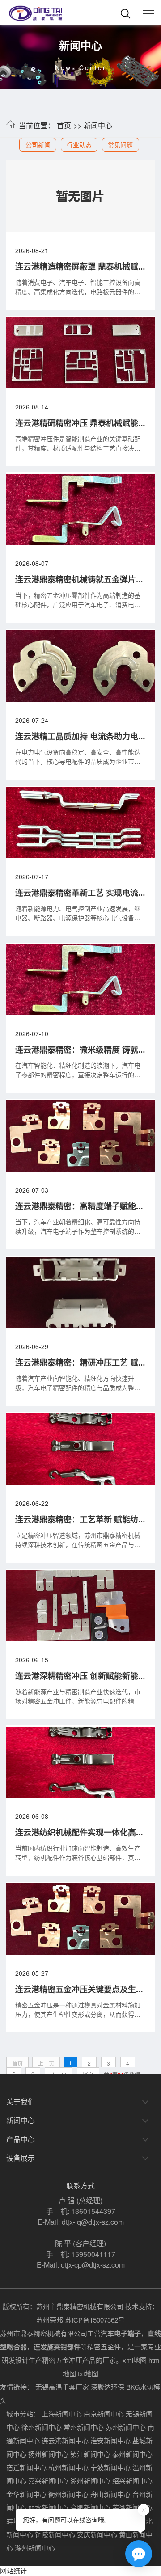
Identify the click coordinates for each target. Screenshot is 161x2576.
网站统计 (13, 2570)
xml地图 (135, 2360)
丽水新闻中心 (48, 2507)
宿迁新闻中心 (26, 2467)
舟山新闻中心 (110, 2494)
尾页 (88, 2074)
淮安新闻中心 (110, 2440)
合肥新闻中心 (90, 2507)
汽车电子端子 (121, 2333)
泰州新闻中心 (132, 2454)
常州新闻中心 (84, 2427)
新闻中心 (98, 125)
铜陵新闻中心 (55, 2534)
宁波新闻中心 (110, 2467)
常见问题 (120, 144)
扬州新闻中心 (48, 2454)
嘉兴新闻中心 (48, 2481)
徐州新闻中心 (42, 2427)
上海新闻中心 (62, 2414)
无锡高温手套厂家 (62, 2387)
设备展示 (21, 2158)
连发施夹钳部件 (57, 2347)
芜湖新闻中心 (132, 2507)
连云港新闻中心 (65, 2440)
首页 (64, 125)
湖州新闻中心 (90, 2481)
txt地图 (88, 2373)
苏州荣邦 (50, 2320)
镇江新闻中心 (90, 2454)
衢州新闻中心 (68, 2494)
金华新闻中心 (26, 2494)
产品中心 (21, 2139)
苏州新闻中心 (126, 2427)
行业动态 (79, 144)
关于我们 (21, 2102)
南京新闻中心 (104, 2414)
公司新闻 (38, 144)
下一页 (59, 2074)
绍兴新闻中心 (132, 2481)
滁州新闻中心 (35, 2548)
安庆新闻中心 (97, 2534)
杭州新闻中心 (68, 2467)
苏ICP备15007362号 (95, 2320)
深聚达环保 (108, 2387)
